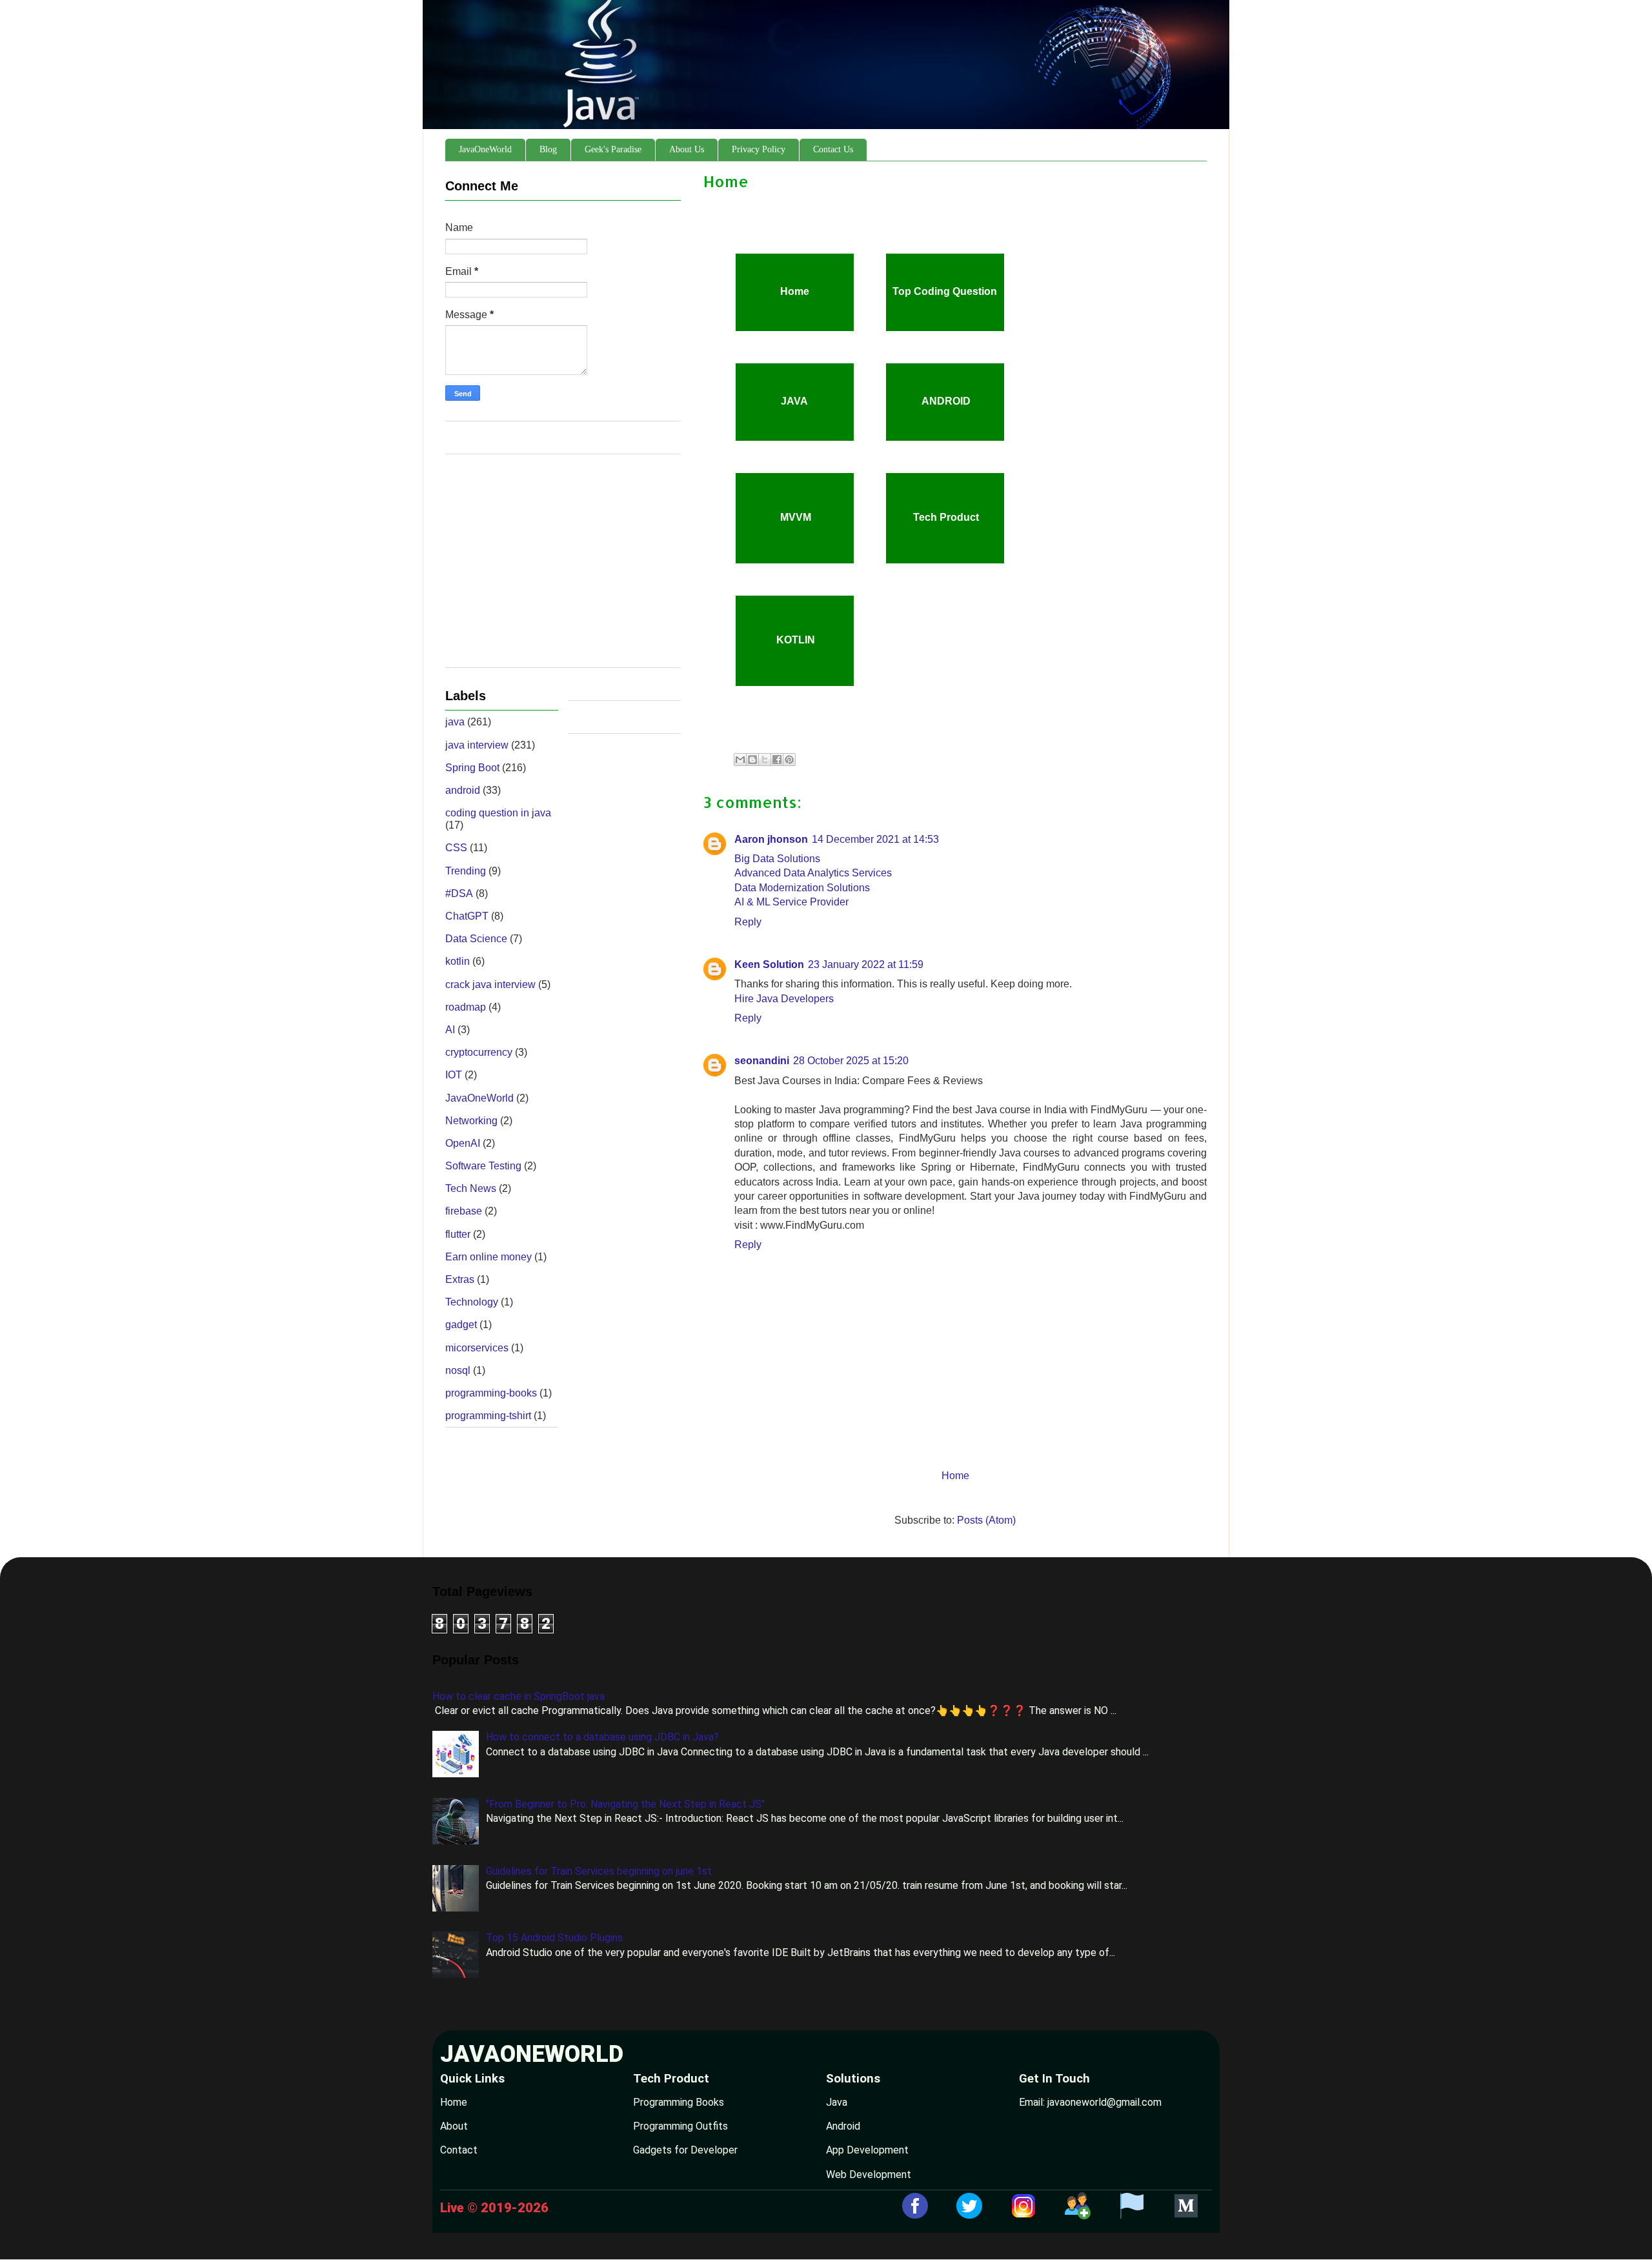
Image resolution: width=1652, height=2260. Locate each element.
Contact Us (833, 149)
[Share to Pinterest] (789, 760)
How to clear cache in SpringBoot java (519, 1696)
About (454, 2126)
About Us (687, 149)
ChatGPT (467, 916)
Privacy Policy (759, 149)
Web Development (869, 2174)
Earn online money (489, 1257)
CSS (456, 848)
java (455, 722)
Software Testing (483, 1166)
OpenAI (463, 1143)
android (463, 790)
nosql (458, 1370)
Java (837, 2102)
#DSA (459, 893)
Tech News (471, 1188)
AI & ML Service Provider (791, 902)
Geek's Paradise (613, 149)
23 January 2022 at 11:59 (866, 964)
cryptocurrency (479, 1052)
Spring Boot (472, 768)
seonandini (762, 1061)
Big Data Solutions (777, 859)
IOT (454, 1075)
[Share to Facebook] (777, 760)
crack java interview (490, 984)
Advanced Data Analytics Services (813, 873)
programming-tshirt (488, 1416)
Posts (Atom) (986, 1520)
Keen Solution (769, 964)
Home (955, 1476)
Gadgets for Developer (685, 2150)
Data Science (476, 939)
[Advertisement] (563, 567)
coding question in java (498, 813)
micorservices (477, 1348)
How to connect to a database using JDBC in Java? (602, 1737)
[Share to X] (765, 760)
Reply (748, 922)
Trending (466, 871)
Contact (459, 2150)
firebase (464, 1211)
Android (843, 2126)
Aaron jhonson (771, 839)
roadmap (466, 1007)
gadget (461, 1325)
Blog (548, 149)
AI (450, 1030)
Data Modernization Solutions (802, 888)
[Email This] (740, 760)
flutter (458, 1234)
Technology (472, 1302)
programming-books (491, 1393)
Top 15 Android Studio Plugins (554, 1938)
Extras (460, 1279)
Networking (471, 1121)
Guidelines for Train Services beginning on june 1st (599, 1871)
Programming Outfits (680, 2126)
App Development (867, 2150)
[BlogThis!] (752, 760)
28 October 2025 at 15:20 (851, 1061)
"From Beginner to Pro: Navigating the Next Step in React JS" (625, 1804)
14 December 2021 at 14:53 (875, 839)
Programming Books (679, 2102)
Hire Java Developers (784, 999)
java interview (477, 745)
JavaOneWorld (485, 149)
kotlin (458, 961)
